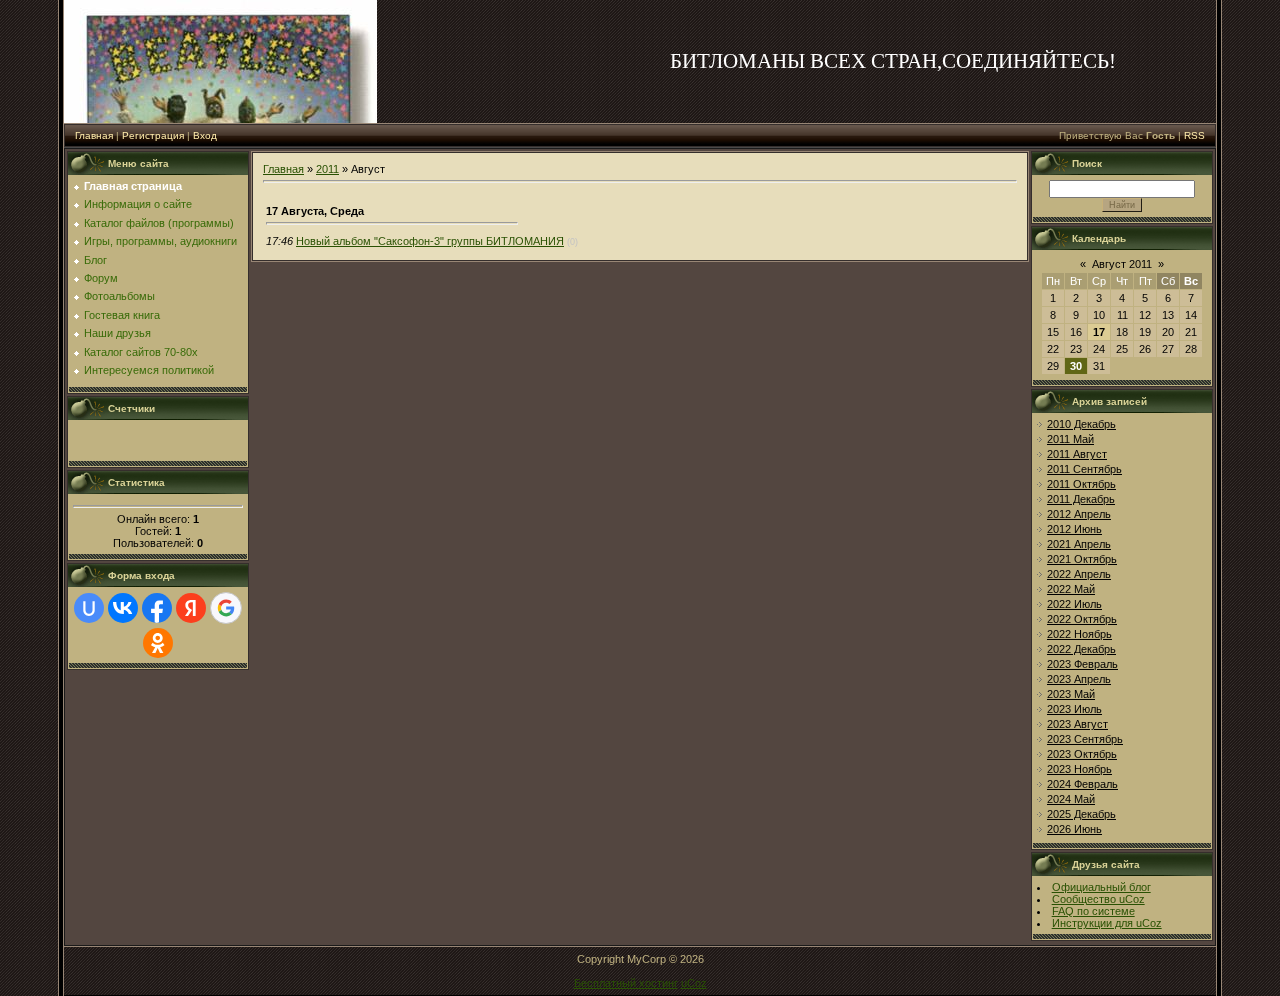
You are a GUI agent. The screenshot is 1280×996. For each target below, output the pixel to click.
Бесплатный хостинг (626, 983)
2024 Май (1071, 799)
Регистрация (153, 135)
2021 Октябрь (1082, 559)
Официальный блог (1101, 887)
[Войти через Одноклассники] (158, 643)
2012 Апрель (1079, 514)
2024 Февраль (1082, 784)
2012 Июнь (1074, 529)
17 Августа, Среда (315, 211)
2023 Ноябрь (1079, 769)
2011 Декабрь (1081, 499)
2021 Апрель (1079, 544)
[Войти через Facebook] (157, 608)
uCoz (694, 983)
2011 (327, 169)
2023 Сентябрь (1085, 739)
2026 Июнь (1074, 829)
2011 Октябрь (1081, 484)
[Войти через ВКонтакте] (123, 608)
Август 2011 (1122, 264)
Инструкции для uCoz (1107, 923)
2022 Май (1071, 589)
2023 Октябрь (1082, 754)
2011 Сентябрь (1084, 469)
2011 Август (1077, 454)
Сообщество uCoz (1098, 899)
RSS (1194, 135)
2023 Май (1071, 694)
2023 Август (1077, 724)
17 (1099, 332)
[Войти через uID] (89, 608)
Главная (94, 135)
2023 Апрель (1079, 679)
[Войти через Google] (226, 608)
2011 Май (1070, 439)
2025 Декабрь (1081, 814)
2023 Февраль (1082, 664)
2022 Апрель (1079, 574)
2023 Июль (1074, 709)
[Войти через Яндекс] (191, 608)
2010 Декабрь (1081, 424)
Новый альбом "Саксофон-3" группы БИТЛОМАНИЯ (430, 241)
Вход (205, 135)
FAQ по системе (1093, 911)
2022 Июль (1074, 604)
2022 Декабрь (1081, 649)
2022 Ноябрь (1079, 634)
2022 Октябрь (1082, 619)
